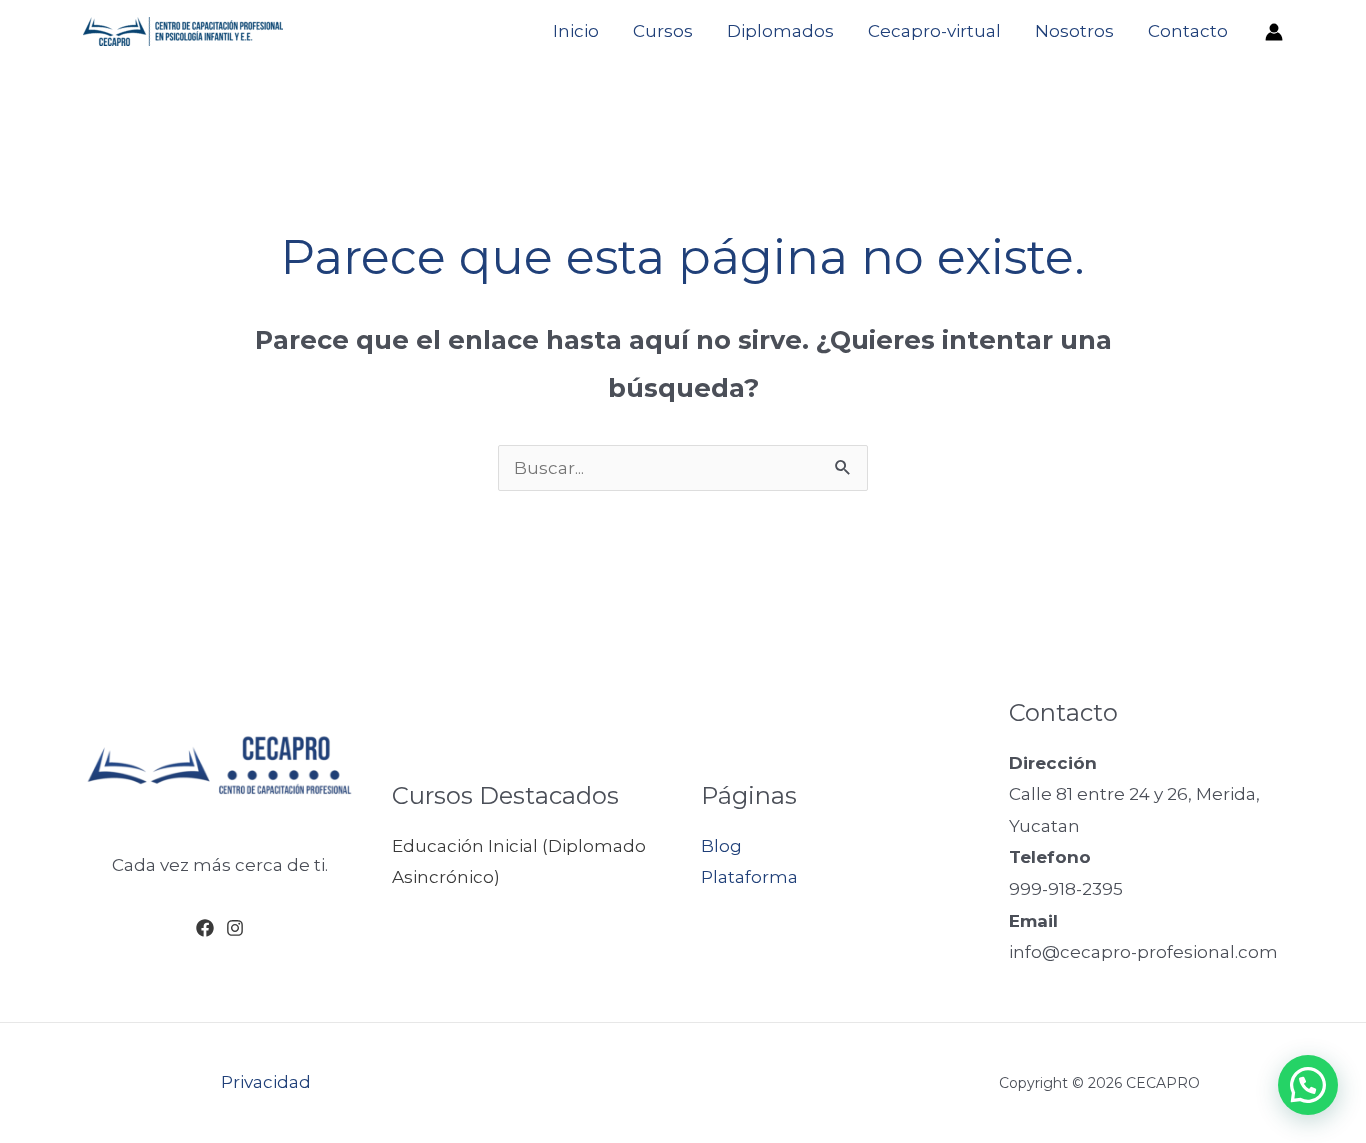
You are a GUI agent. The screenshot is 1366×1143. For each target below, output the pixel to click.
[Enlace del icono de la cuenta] (1274, 32)
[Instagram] (235, 928)
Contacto (1188, 31)
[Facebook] (205, 928)
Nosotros (1074, 31)
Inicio (576, 31)
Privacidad (266, 1082)
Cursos (663, 31)
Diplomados (780, 31)
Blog (721, 846)
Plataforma (749, 877)
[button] (1308, 1085)
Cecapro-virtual (934, 31)
